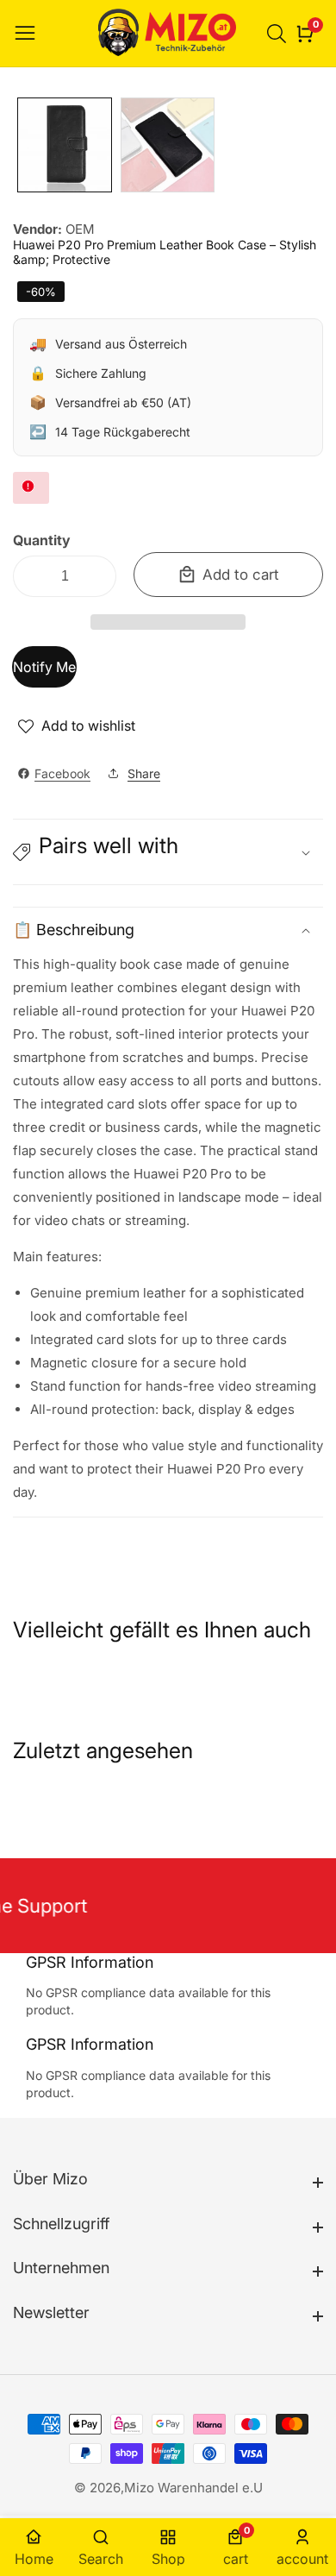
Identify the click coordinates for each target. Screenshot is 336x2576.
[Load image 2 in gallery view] (168, 145)
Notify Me (44, 667)
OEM (80, 229)
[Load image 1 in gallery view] (65, 145)
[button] (168, 622)
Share (144, 773)
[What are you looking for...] (279, 34)
